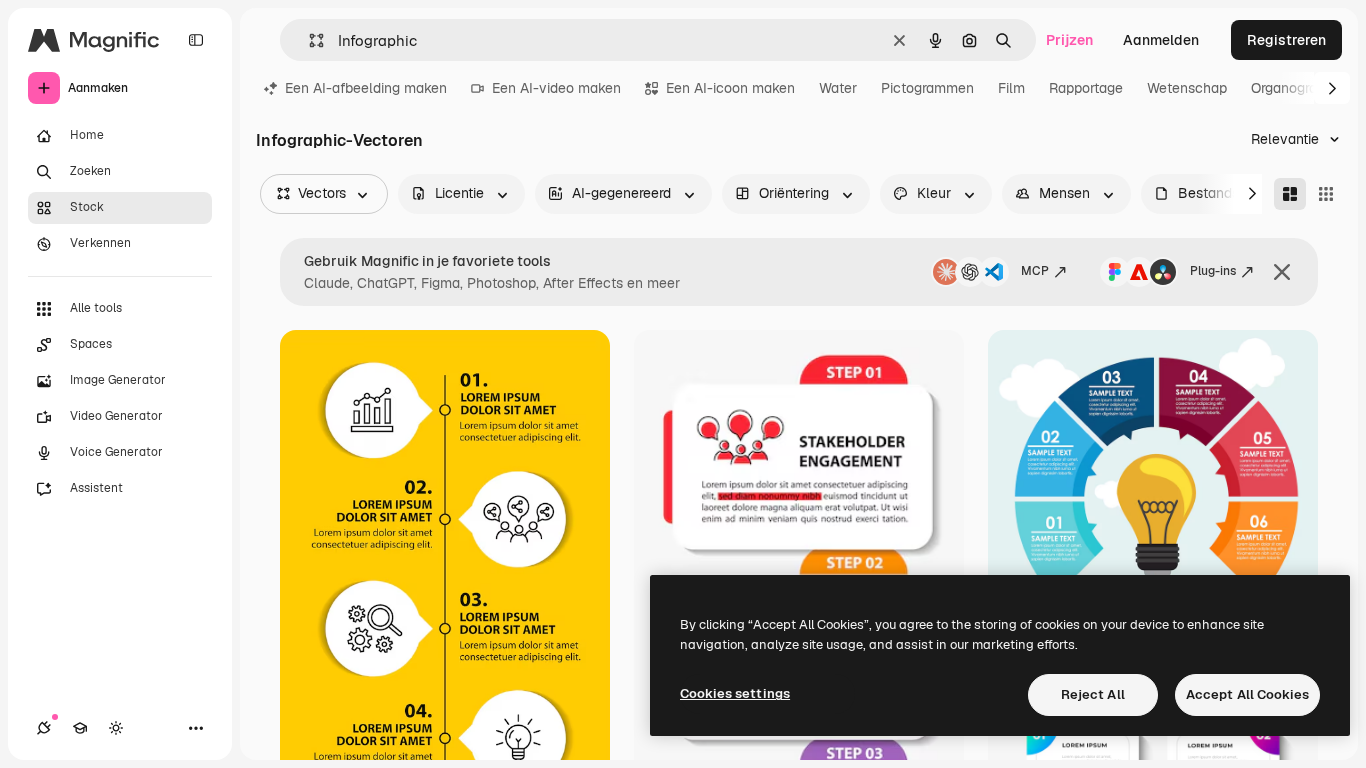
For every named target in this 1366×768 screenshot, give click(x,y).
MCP (1035, 271)
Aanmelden (1161, 40)
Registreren (1286, 40)
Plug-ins (1213, 271)
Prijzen (1069, 40)
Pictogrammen (927, 88)
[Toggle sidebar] (196, 40)
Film (1011, 88)
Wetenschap (1187, 88)
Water (838, 88)
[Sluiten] (1282, 272)
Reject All (1093, 694)
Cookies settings (735, 693)
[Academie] (80, 728)
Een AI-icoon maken (730, 88)
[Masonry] (1290, 194)
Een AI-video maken (556, 88)
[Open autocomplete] (308, 40)
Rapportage (1086, 88)
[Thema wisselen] (116, 728)
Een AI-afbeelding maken (366, 88)
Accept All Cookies (1247, 694)
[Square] (1326, 194)
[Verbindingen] (44, 728)
